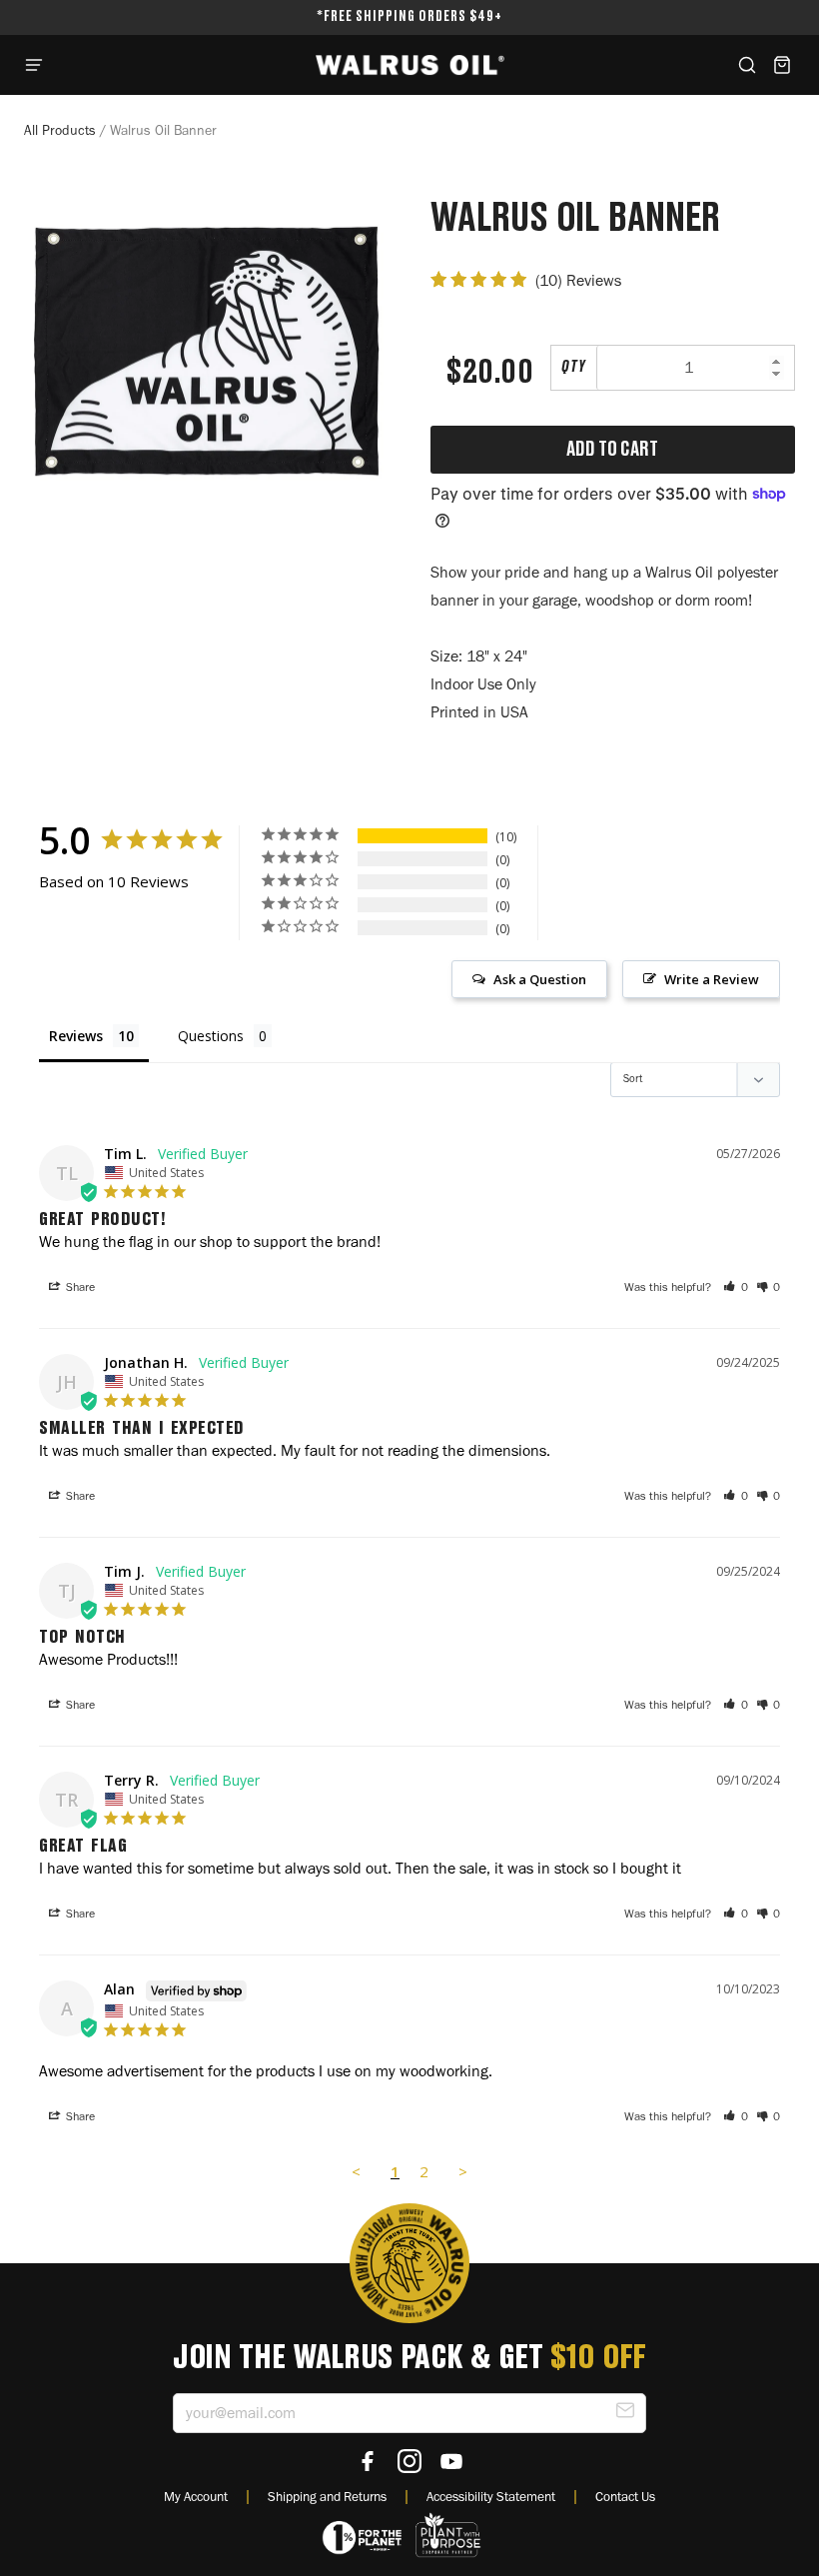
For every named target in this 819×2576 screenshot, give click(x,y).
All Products (60, 130)
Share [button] (79, 1287)
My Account (196, 2496)
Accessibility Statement (491, 2496)
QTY (574, 367)
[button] (736, 1287)
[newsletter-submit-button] (625, 2414)
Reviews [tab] (76, 1036)
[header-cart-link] (782, 65)
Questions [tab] (211, 1036)
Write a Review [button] (712, 979)
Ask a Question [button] (540, 979)
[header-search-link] (747, 65)
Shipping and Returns (327, 2496)
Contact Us (625, 2496)
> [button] (463, 2171)
